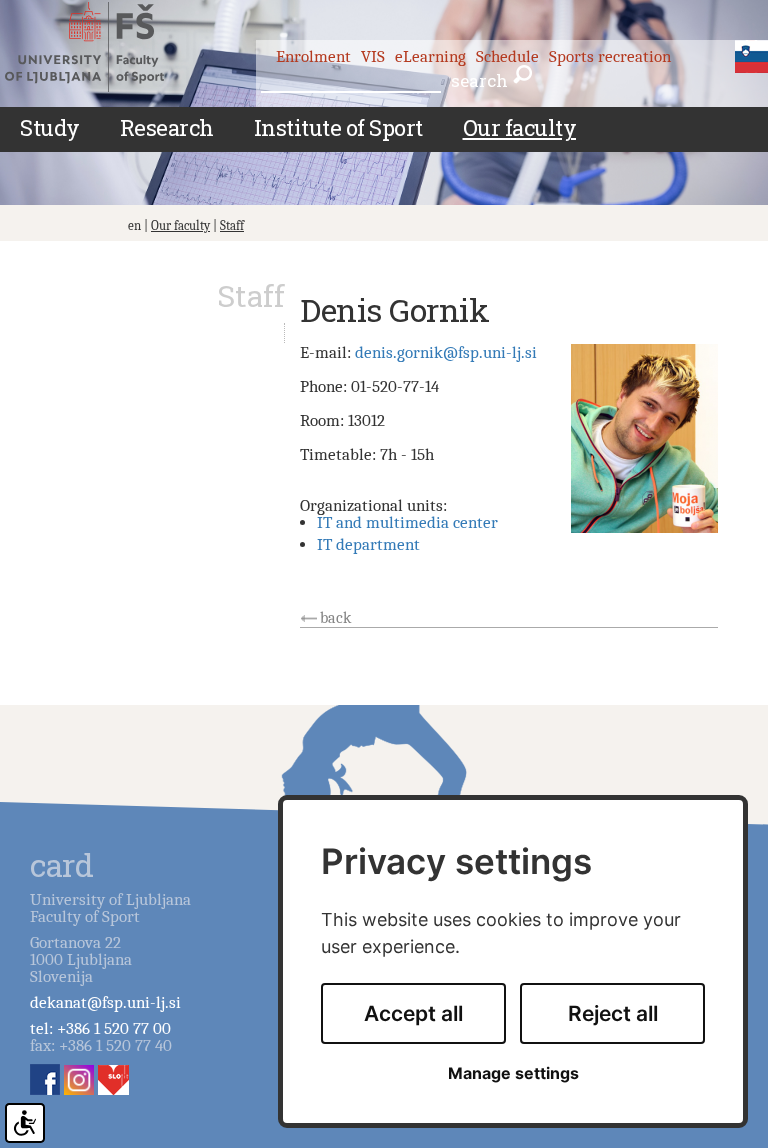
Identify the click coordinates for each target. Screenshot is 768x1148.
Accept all (413, 1013)
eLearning (430, 56)
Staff (232, 225)
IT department (368, 544)
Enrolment (313, 56)
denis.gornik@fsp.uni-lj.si (446, 352)
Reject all (613, 1013)
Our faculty (180, 225)
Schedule (507, 56)
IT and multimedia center (407, 522)
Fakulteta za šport (102, 47)
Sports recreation (610, 56)
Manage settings (513, 1073)
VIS (373, 56)
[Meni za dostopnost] (25, 1123)
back (335, 618)
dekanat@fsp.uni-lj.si (105, 1002)
